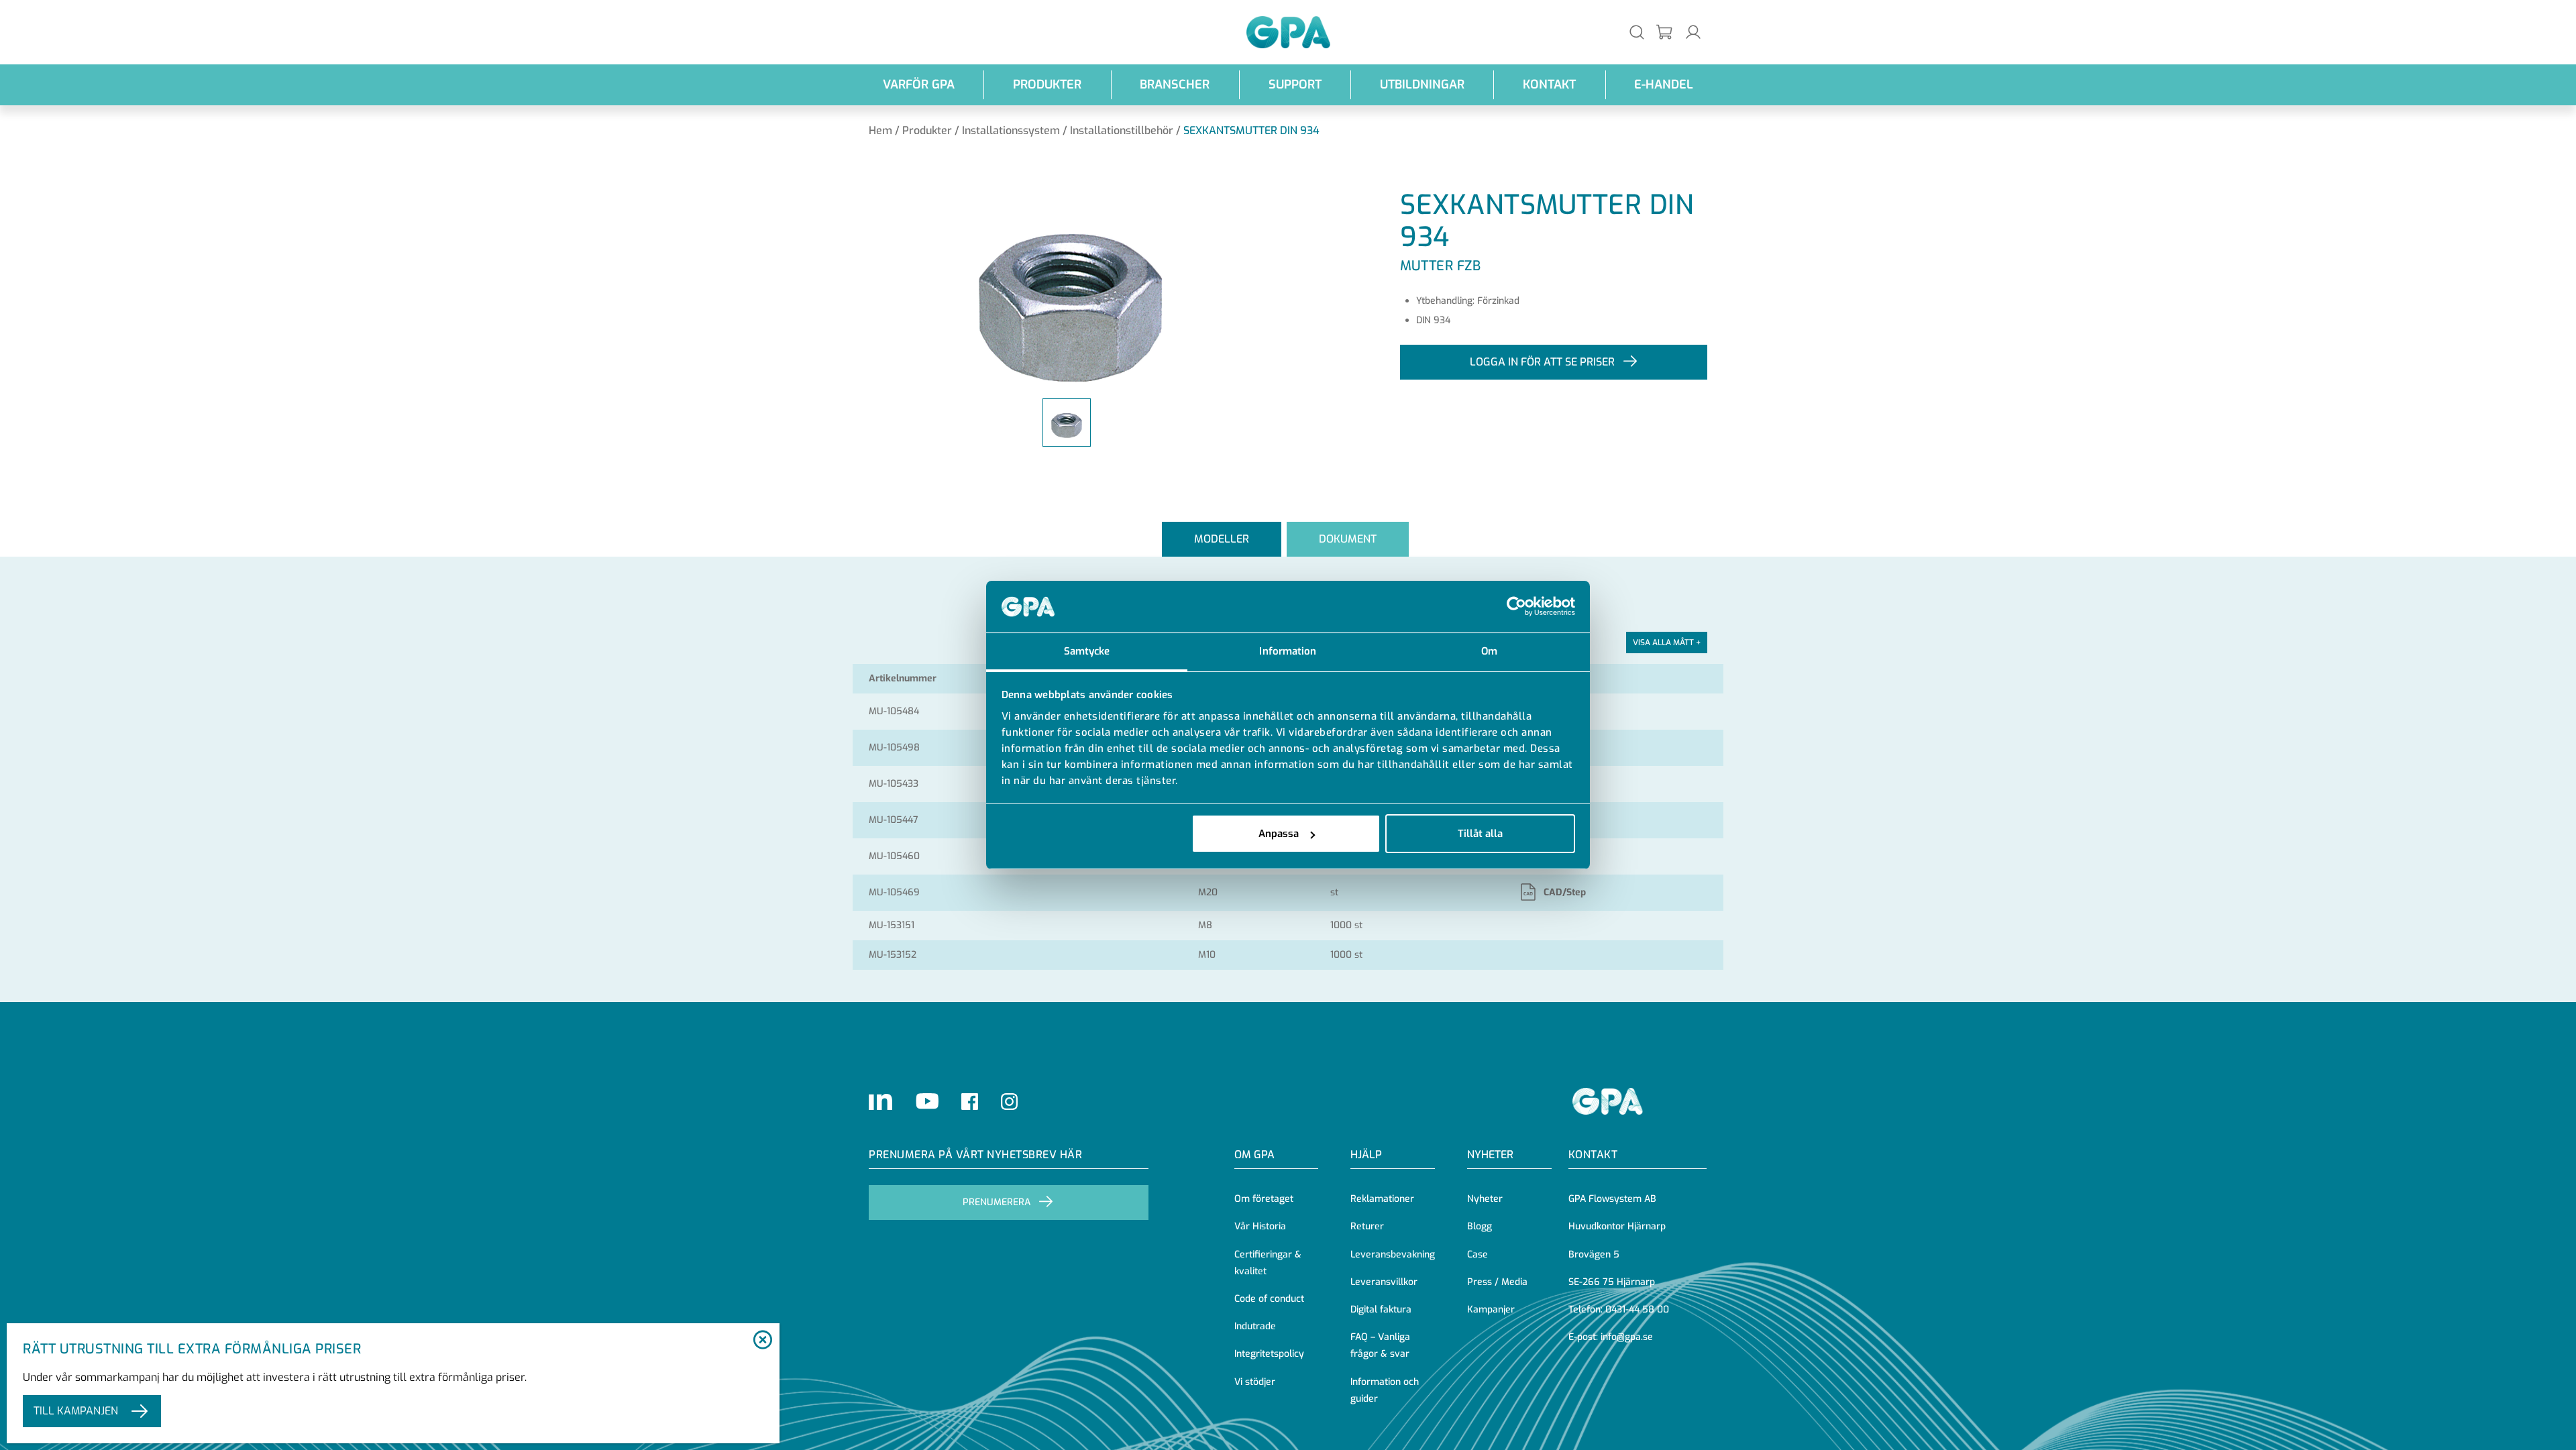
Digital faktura (1381, 1309)
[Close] (762, 1341)
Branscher (1175, 85)
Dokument (1348, 539)
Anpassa (1279, 834)
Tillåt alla (1480, 834)
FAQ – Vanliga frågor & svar (1380, 1345)
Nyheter (1485, 1199)
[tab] (1222, 540)
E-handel (1664, 85)
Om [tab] (1489, 651)
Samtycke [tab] (1087, 651)
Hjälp (1366, 1155)
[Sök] (1637, 32)
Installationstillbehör (1122, 130)
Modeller (1222, 539)
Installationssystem (1011, 130)
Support (1295, 85)
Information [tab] (1288, 651)
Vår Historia (1260, 1226)
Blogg (1480, 1226)
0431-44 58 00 (1637, 1309)
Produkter (1047, 85)
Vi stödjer (1255, 1382)
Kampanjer (1491, 1309)
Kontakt (1549, 85)
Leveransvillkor (1384, 1282)
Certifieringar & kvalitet (1268, 1263)
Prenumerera (997, 1202)
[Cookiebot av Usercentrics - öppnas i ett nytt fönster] (1516, 607)
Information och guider (1385, 1390)
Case (1478, 1254)
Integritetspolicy (1269, 1354)
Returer (1367, 1226)
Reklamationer (1382, 1199)
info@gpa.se (1627, 1337)
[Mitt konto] (1693, 32)
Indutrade (1255, 1326)
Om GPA (1254, 1155)
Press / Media (1497, 1282)
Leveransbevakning (1393, 1254)
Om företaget (1264, 1199)
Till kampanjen (76, 1411)
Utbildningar (1422, 85)
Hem (880, 130)
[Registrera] (1665, 33)
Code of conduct (1269, 1299)
